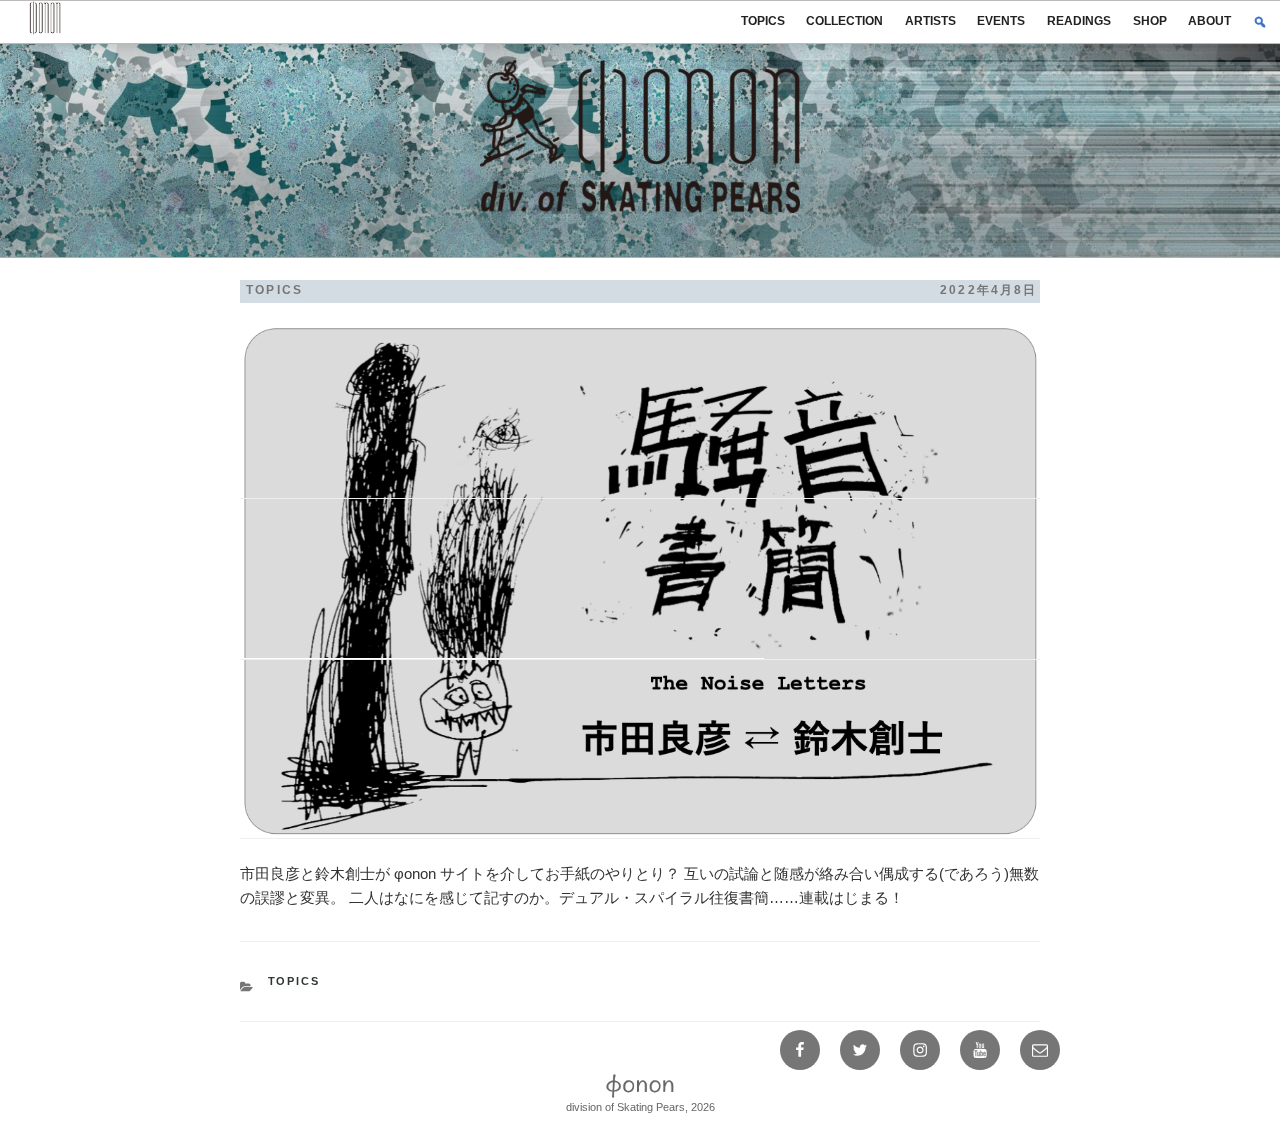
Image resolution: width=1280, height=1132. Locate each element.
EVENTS (1001, 21)
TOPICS (763, 21)
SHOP (1150, 21)
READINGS (1079, 21)
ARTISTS (930, 21)
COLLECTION (844, 21)
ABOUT (1209, 21)
